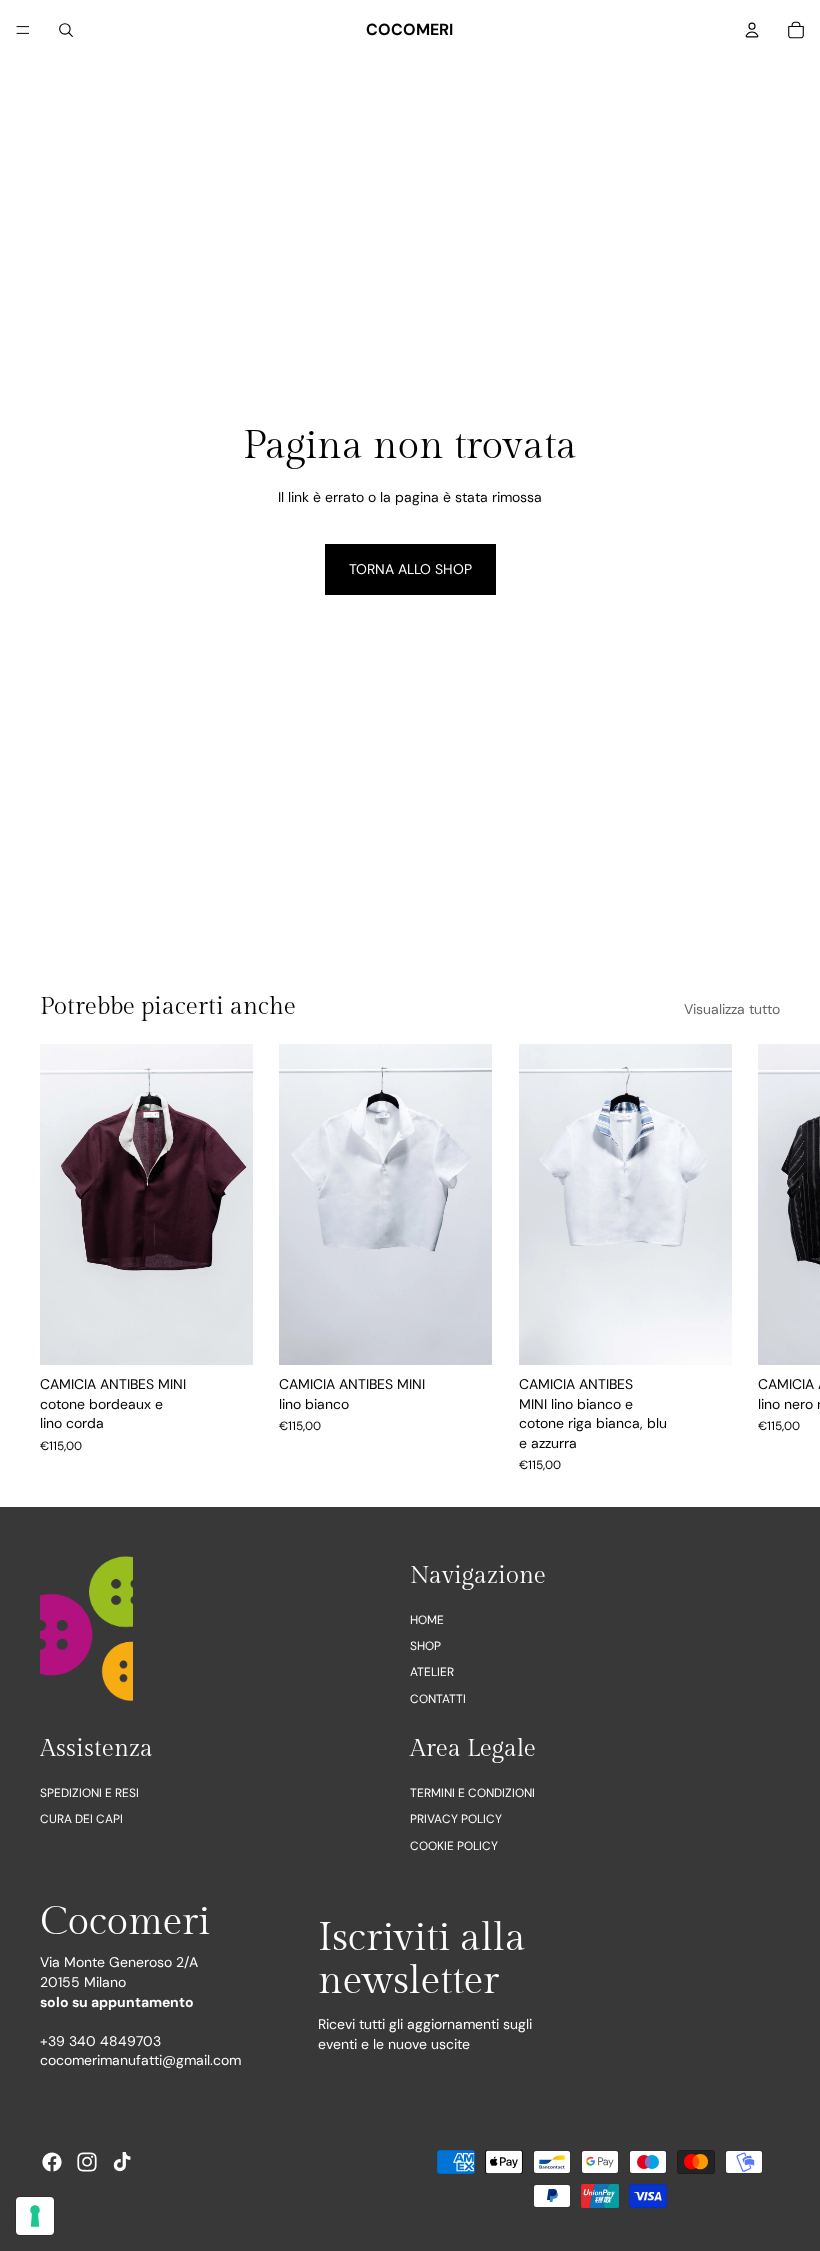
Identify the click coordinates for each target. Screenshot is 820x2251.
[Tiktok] (122, 2162)
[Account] (752, 30)
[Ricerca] (66, 30)
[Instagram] (87, 2162)
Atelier (432, 1672)
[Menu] (23, 30)
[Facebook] (52, 2162)
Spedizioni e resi (89, 1793)
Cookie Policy (454, 1845)
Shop (425, 1646)
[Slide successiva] (758, 1259)
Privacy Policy (456, 1819)
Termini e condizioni (472, 1793)
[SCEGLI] (223, 1335)
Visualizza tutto (732, 1009)
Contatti (438, 1698)
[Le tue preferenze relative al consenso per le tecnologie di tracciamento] (35, 2216)
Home (427, 1619)
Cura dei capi (81, 1819)
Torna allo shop (410, 569)
